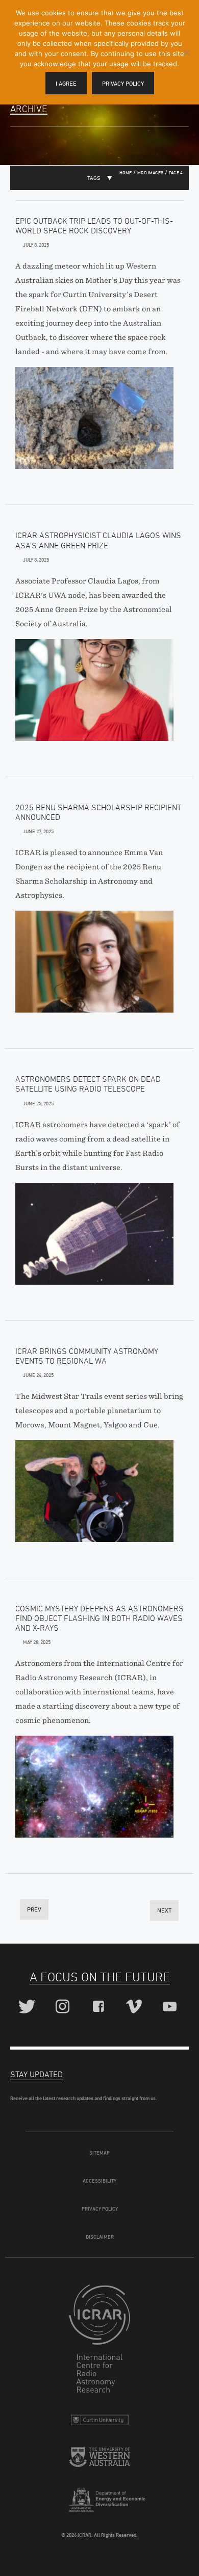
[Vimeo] (135, 2007)
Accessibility (99, 2181)
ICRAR (99, 2341)
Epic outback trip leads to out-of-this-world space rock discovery (94, 225)
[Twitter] (28, 2007)
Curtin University (99, 2422)
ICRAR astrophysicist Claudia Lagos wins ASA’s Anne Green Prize (98, 540)
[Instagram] (64, 2007)
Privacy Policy (100, 2209)
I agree (66, 83)
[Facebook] (100, 2007)
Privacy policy (123, 83)
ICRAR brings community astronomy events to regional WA (87, 1356)
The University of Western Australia (99, 2461)
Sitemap (99, 2153)
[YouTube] (171, 2007)
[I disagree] (186, 52)
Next (164, 1910)
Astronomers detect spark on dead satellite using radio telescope (88, 1084)
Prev (34, 1909)
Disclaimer (100, 2237)
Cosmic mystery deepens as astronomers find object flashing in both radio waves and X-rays (99, 1618)
